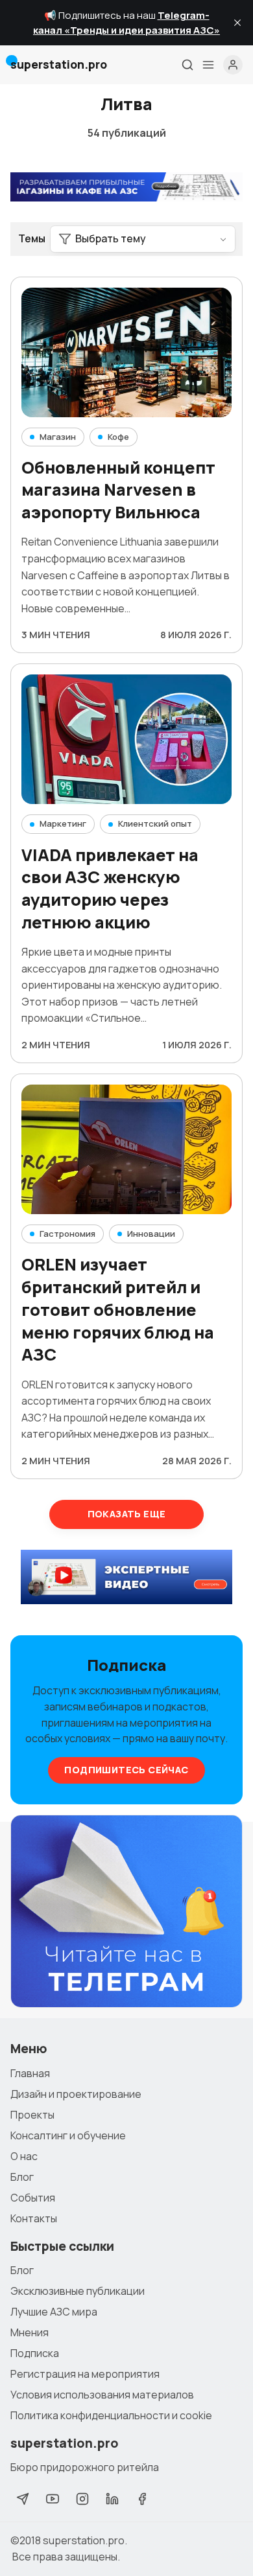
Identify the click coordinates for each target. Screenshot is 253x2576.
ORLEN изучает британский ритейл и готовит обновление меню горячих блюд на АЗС (118, 1309)
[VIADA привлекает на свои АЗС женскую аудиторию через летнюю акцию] (126, 739)
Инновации (151, 1234)
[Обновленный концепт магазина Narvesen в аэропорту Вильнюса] (126, 352)
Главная (30, 2073)
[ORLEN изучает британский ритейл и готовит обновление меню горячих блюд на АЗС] (126, 1149)
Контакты (34, 2218)
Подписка (35, 2353)
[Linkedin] (112, 2499)
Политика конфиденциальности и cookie (111, 2415)
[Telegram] (23, 2499)
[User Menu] (233, 65)
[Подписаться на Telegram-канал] (126, 1912)
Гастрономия (67, 1234)
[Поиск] (187, 65)
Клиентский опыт (155, 823)
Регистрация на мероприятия (85, 2374)
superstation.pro (84, 2540)
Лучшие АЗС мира (54, 2312)
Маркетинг (63, 823)
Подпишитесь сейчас (126, 1770)
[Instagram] (82, 2499)
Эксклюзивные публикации (78, 2291)
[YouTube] (53, 2499)
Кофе (118, 437)
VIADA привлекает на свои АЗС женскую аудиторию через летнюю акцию (110, 889)
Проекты (32, 2115)
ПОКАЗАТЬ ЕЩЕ (127, 1514)
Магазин (58, 437)
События (33, 2198)
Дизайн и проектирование (76, 2094)
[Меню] (208, 65)
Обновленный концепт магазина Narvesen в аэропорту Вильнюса (118, 490)
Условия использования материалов (102, 2395)
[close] (237, 23)
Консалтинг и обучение (68, 2135)
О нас (24, 2156)
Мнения (30, 2332)
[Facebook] (142, 2499)
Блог (22, 2177)
